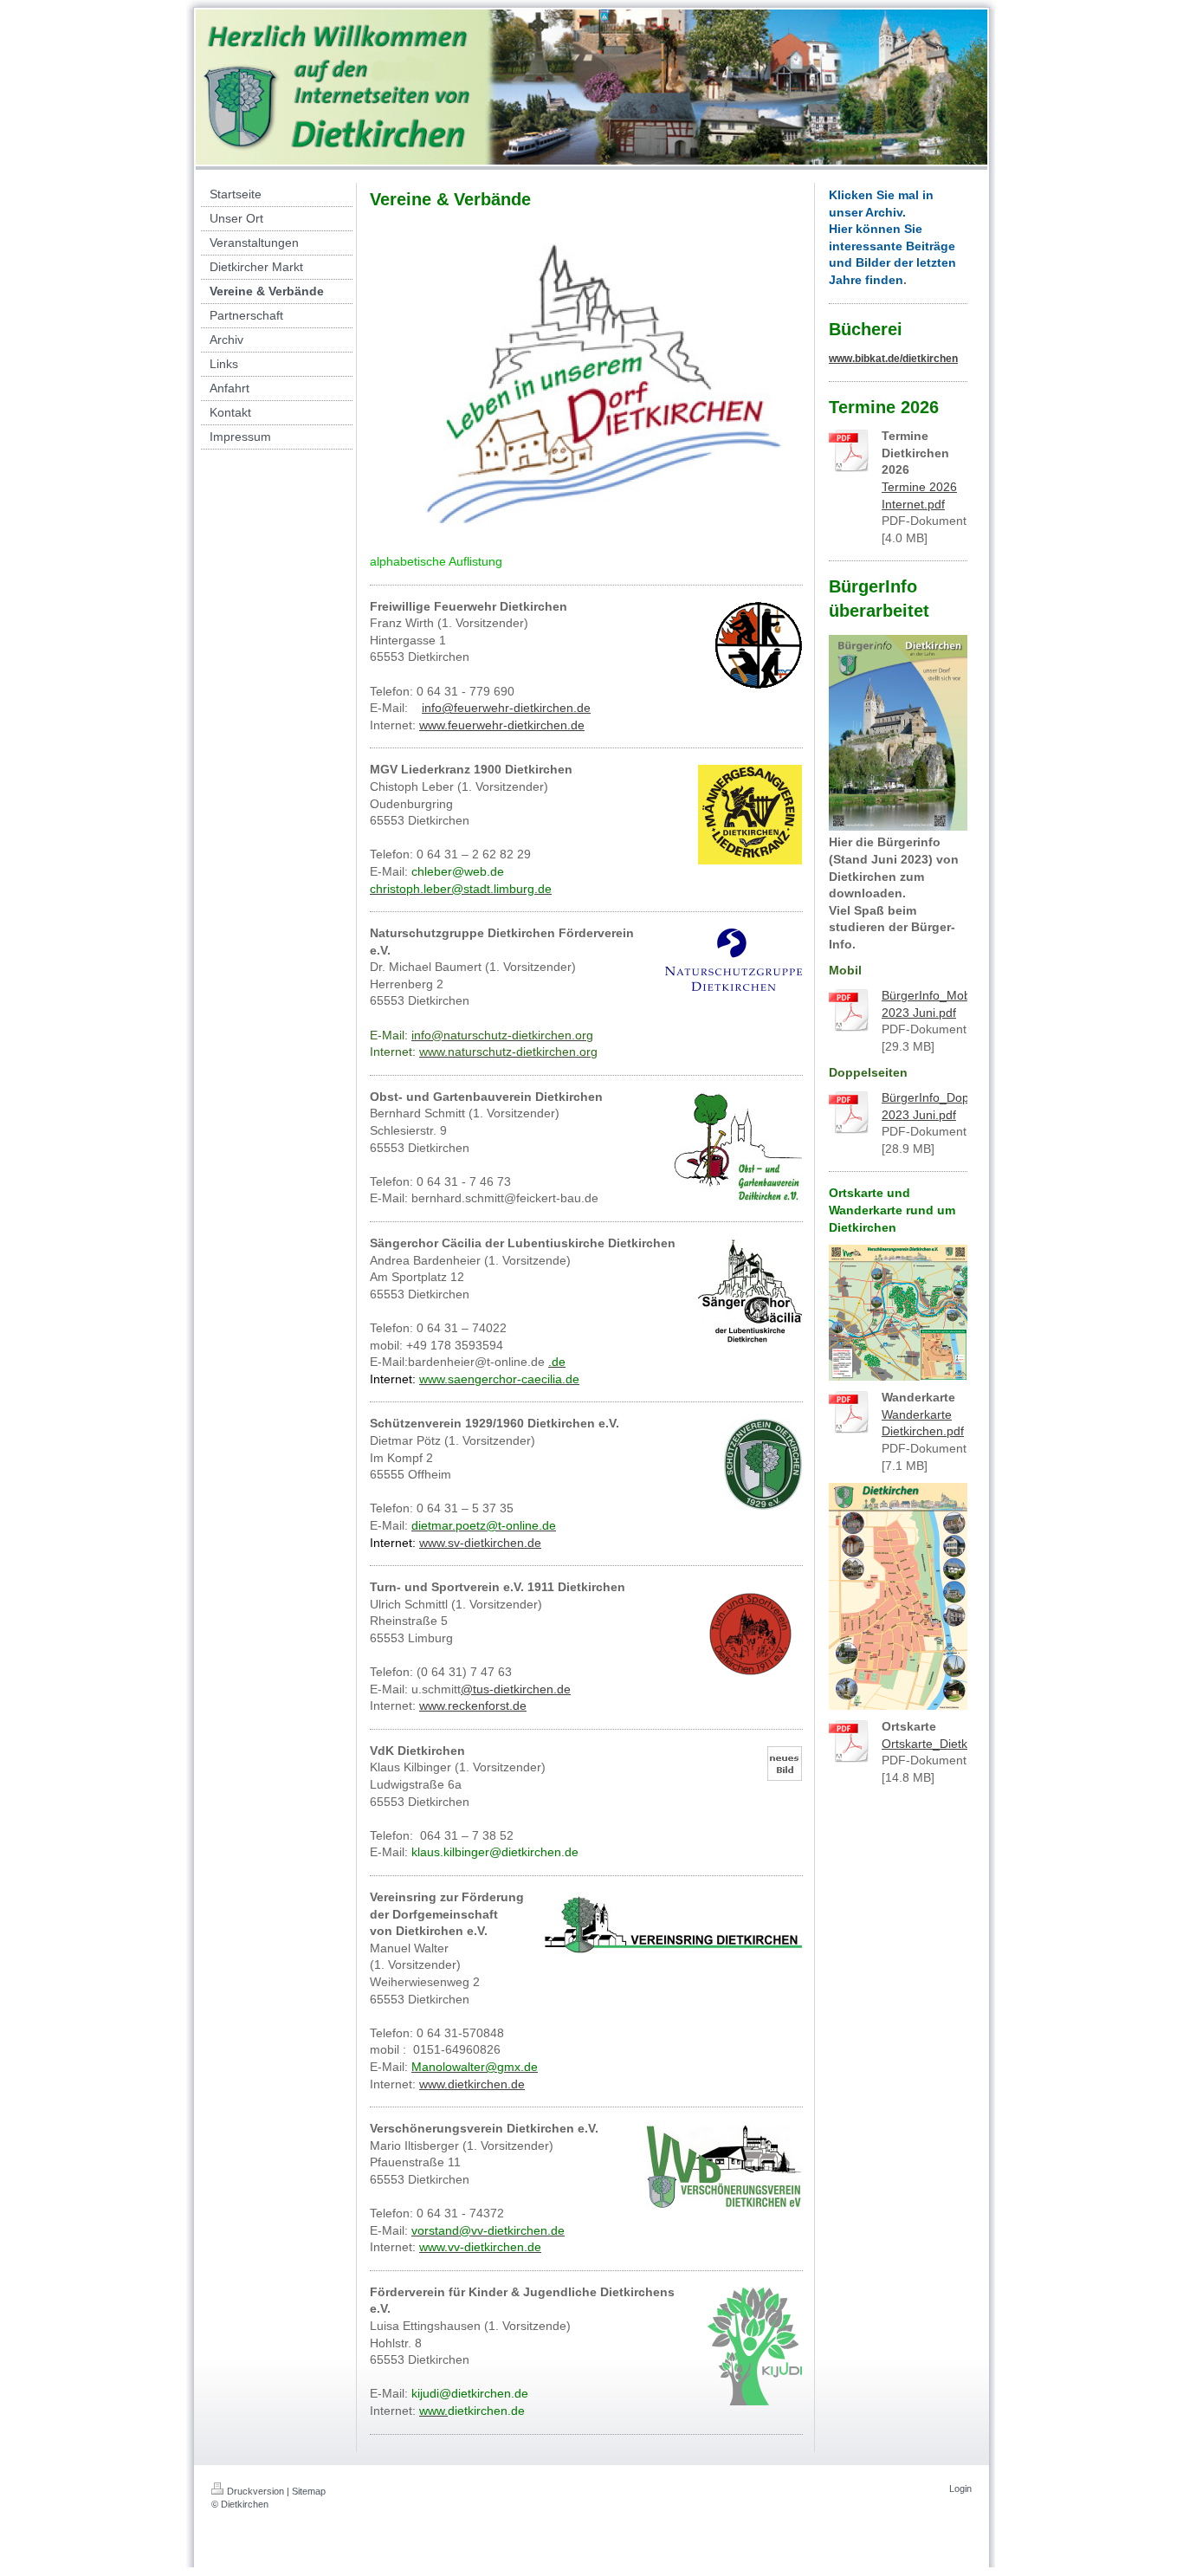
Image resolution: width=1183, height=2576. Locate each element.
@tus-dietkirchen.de (516, 1689)
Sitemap (309, 2491)
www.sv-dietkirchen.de (480, 1543)
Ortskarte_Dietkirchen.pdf (952, 1744)
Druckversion (255, 2491)
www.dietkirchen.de (472, 2084)
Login (960, 2489)
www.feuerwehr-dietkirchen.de (502, 725)
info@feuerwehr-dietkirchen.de (506, 708)
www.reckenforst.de (473, 1705)
